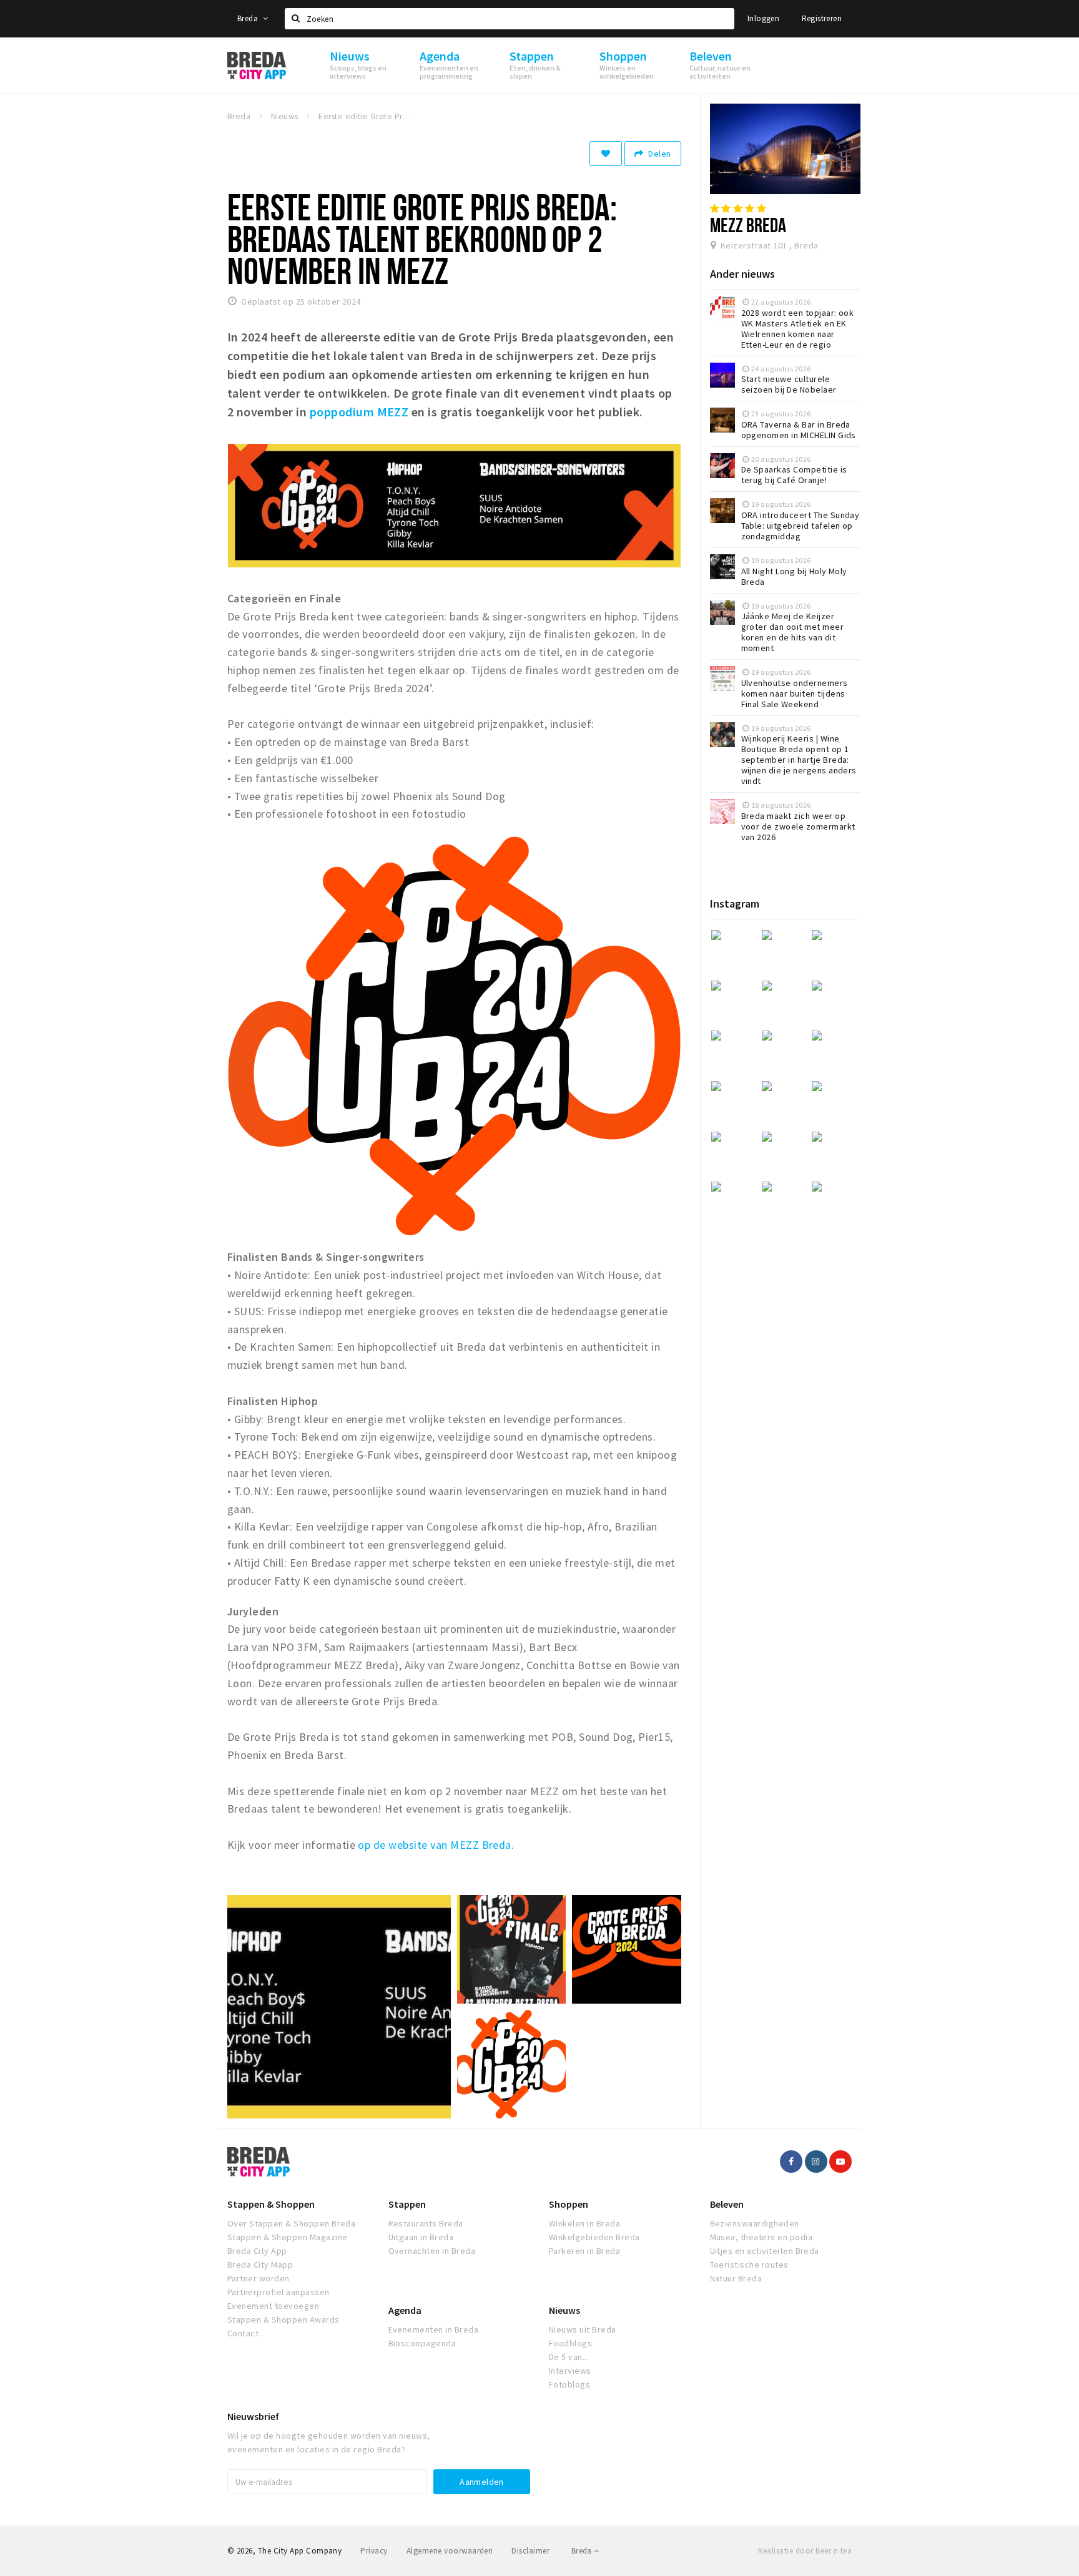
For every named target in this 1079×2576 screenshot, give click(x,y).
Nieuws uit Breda (583, 2329)
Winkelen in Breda (584, 2223)
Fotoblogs (569, 2384)
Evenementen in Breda (434, 2329)
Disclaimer (530, 2551)
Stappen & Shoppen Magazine (287, 2237)
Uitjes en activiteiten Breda (765, 2251)
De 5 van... (569, 2357)
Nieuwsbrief (253, 2416)
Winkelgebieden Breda (594, 2237)
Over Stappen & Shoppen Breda (291, 2223)
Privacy (374, 2551)
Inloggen (763, 18)
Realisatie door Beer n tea (805, 2551)
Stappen (407, 2204)
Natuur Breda (736, 2278)
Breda (249, 18)
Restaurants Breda (426, 2223)
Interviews (570, 2371)
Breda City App (257, 2251)
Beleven (727, 2204)
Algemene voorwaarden (450, 2551)
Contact (243, 2333)
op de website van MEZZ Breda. (436, 1845)
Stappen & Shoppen (271, 2204)
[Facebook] (791, 2162)
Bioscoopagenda (422, 2343)
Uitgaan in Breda (421, 2237)
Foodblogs (570, 2343)
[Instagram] (816, 2162)
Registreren (822, 18)
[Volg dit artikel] (606, 154)
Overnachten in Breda (432, 2251)
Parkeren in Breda (584, 2251)
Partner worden (259, 2278)
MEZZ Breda (748, 225)
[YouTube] (840, 2162)
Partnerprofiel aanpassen (278, 2292)
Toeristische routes (749, 2265)
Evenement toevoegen (273, 2306)
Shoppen (569, 2204)
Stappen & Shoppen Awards (283, 2319)
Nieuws (564, 2310)
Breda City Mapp (260, 2265)
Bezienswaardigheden (755, 2223)
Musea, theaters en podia (761, 2237)
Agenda (405, 2310)
